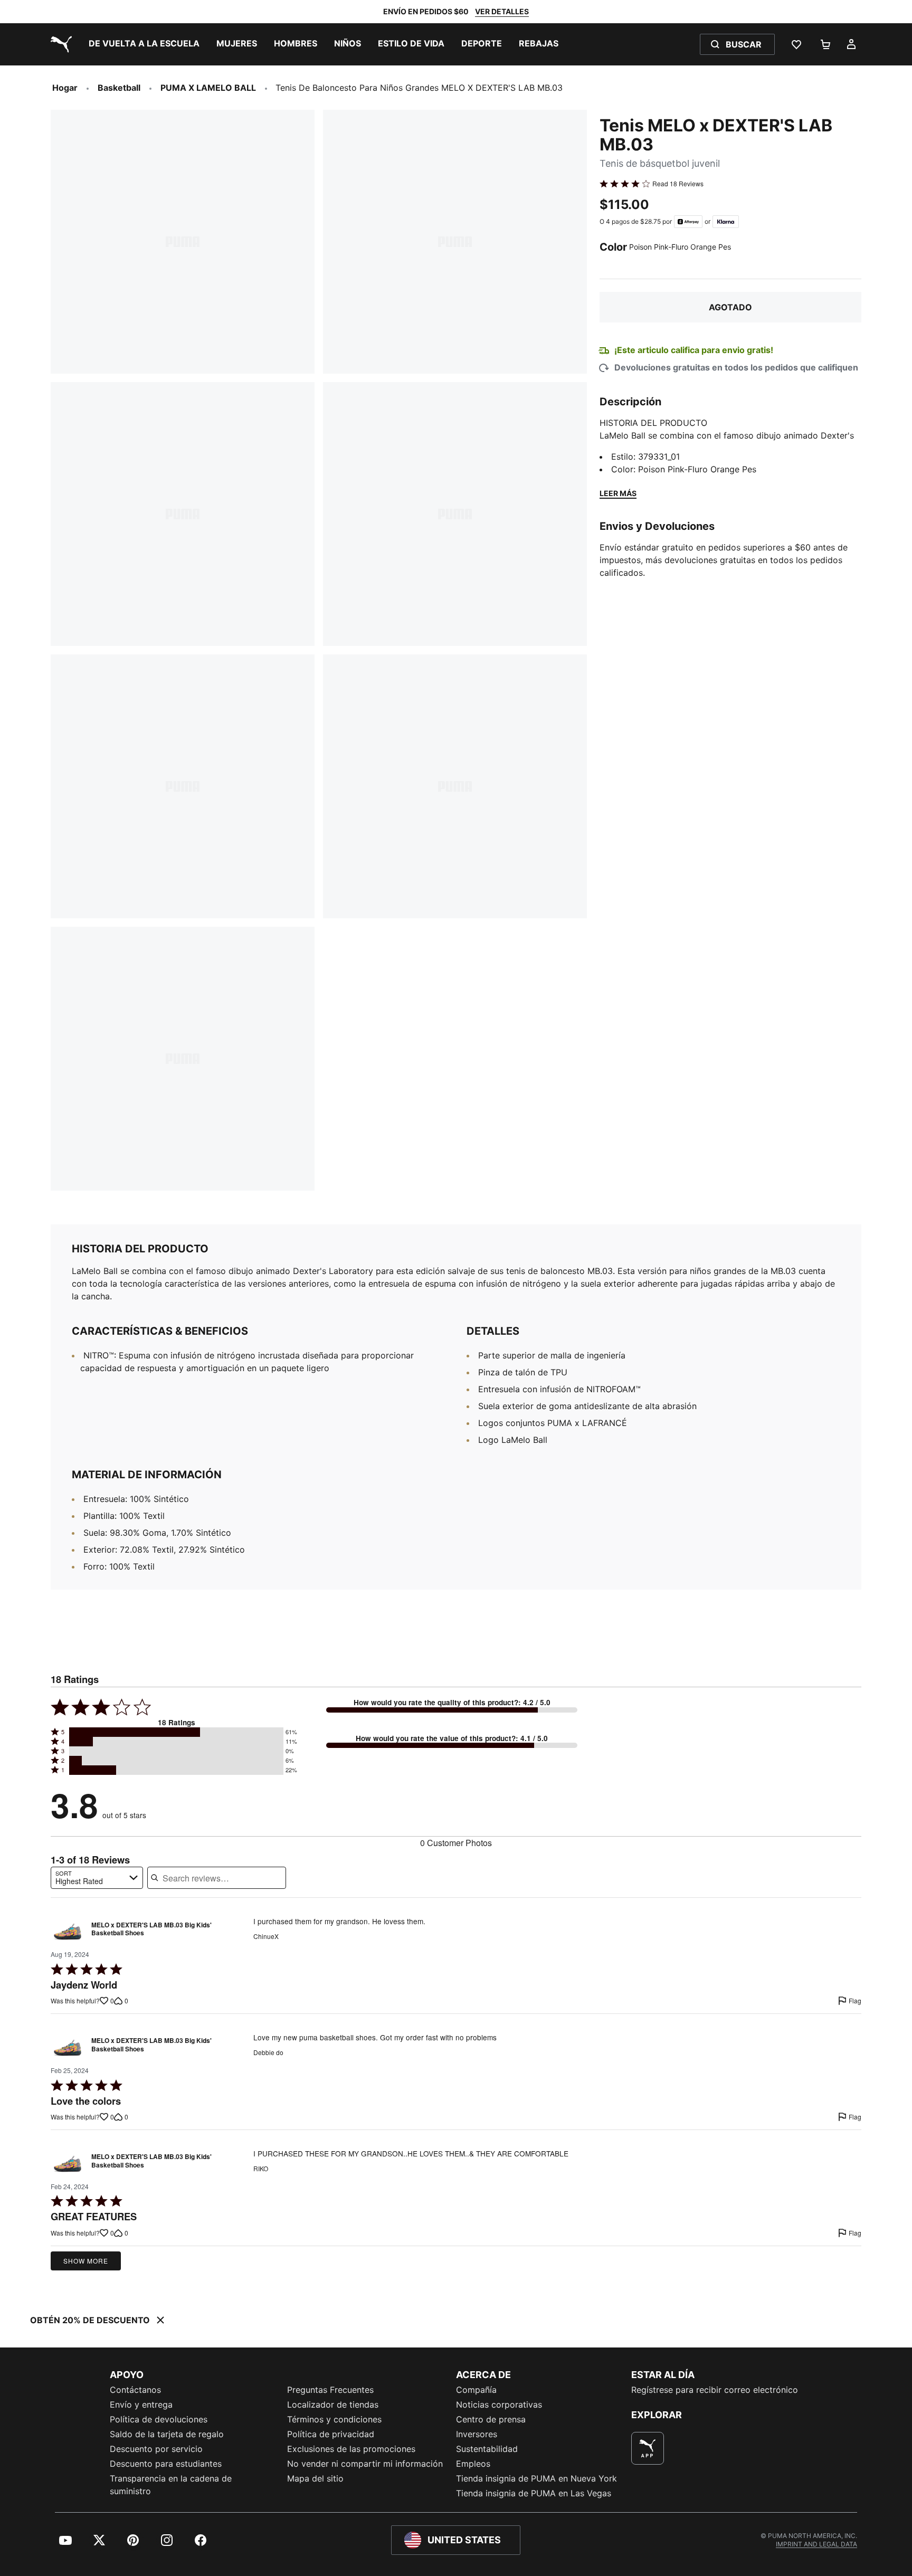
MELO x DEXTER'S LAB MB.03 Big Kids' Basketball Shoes (151, 1929)
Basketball (119, 88)
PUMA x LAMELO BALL (208, 88)
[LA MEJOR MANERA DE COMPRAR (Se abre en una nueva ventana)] (648, 2448)
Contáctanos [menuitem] (135, 2390)
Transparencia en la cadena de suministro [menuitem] (171, 2485)
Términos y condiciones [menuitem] (334, 2419)
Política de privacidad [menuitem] (331, 2434)
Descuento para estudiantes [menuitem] (166, 2464)
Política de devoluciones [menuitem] (159, 2419)
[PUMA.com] (59, 44)
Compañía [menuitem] (476, 2390)
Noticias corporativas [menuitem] (499, 2404)
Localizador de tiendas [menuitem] (333, 2404)
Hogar (65, 88)
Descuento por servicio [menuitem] (156, 2449)
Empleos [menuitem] (473, 2464)
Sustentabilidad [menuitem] (487, 2449)
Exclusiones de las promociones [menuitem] (351, 2449)
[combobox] (97, 1878)
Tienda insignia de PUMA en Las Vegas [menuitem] (534, 2493)
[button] (176, 1732)
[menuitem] (144, 44)
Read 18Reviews (678, 184)
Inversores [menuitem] (477, 2434)
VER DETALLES (502, 11)
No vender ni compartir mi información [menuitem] (365, 2464)
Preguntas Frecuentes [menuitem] (330, 2390)
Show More (86, 2261)
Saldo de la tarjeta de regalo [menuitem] (167, 2434)
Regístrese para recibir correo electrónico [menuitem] (715, 2390)
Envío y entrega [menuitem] (141, 2404)
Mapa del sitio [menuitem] (315, 2478)
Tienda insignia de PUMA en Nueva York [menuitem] (536, 2478)
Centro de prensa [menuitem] (491, 2419)
